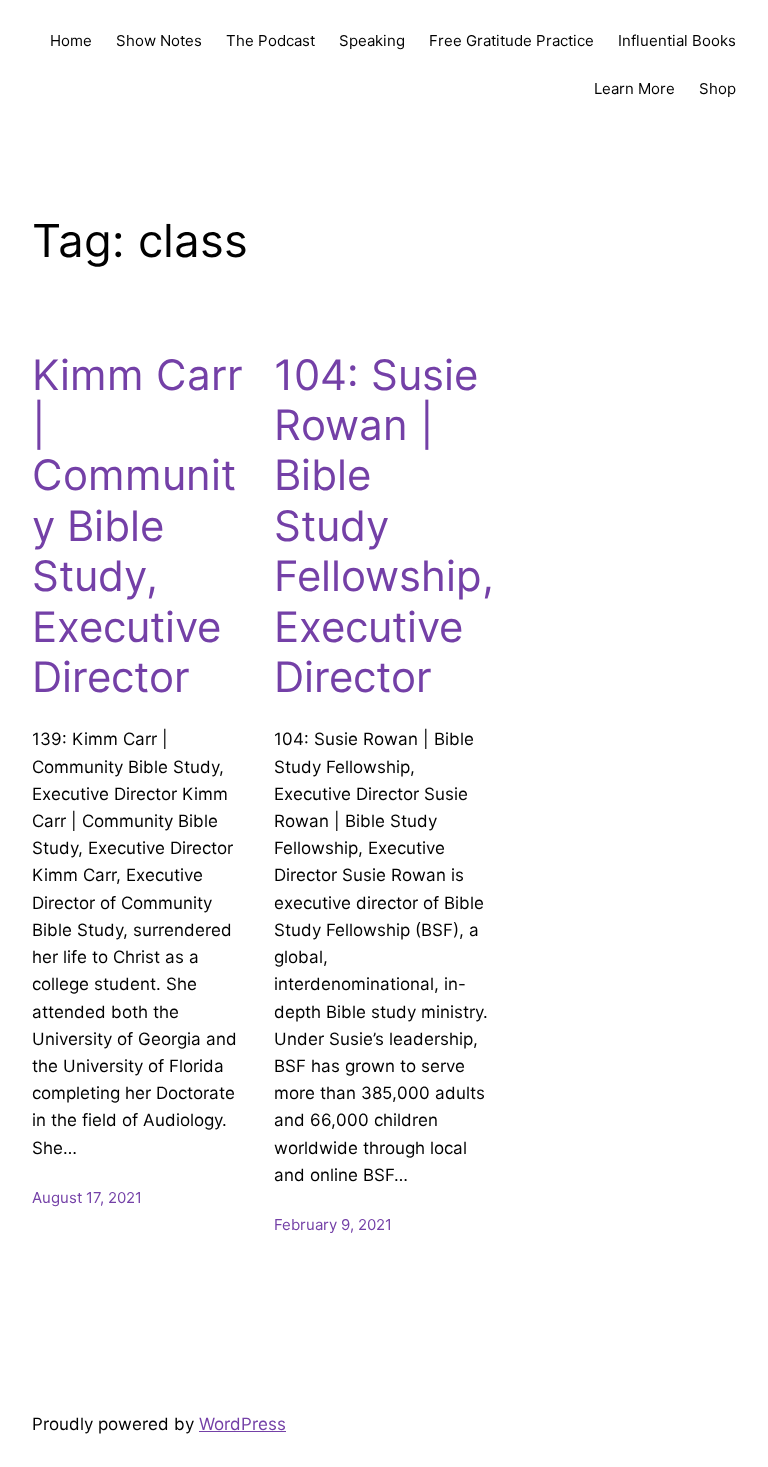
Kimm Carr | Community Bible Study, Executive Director (137, 526)
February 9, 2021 (333, 1224)
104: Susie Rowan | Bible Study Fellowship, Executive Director (384, 526)
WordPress (242, 1424)
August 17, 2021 (87, 1197)
